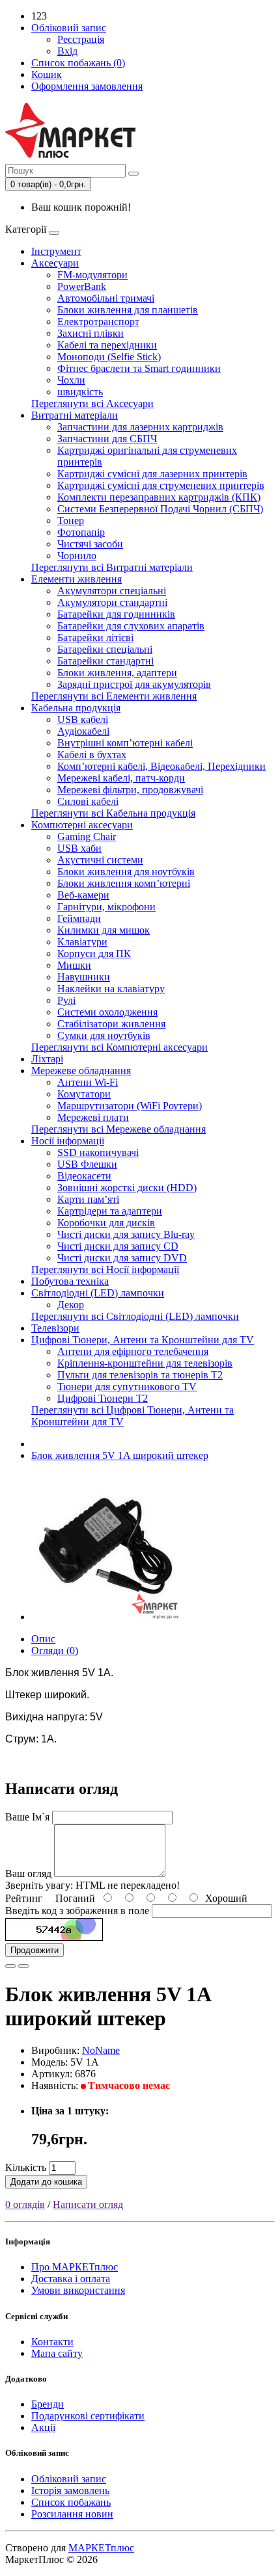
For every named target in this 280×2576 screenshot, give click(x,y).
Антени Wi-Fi (88, 1082)
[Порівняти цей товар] (23, 1966)
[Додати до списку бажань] (10, 1966)
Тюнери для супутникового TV (127, 1387)
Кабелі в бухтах (92, 755)
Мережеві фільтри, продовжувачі (130, 790)
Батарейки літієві (95, 637)
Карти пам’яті (88, 1199)
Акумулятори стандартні (112, 602)
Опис (43, 1639)
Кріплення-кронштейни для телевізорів (145, 1363)
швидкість (80, 392)
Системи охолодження (107, 1012)
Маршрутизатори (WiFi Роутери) (130, 1106)
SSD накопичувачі (98, 1152)
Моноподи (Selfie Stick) (109, 357)
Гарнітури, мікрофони (106, 907)
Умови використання (78, 2290)
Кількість (26, 2167)
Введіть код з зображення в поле (77, 1911)
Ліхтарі (47, 1059)
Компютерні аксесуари (82, 825)
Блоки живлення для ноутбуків (126, 872)
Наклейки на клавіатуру (111, 989)
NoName (101, 2050)
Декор (71, 1305)
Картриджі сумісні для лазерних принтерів (152, 474)
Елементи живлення (77, 579)
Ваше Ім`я (27, 1817)
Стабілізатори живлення (111, 1024)
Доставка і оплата (71, 2279)
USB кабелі (83, 719)
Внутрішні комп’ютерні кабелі (125, 743)
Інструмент (56, 251)
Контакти (52, 2342)
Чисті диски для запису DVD (122, 1258)
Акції (43, 2427)
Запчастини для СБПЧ (107, 439)
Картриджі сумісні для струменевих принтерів (161, 485)
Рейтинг (24, 1898)
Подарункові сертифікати (88, 2416)
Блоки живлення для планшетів (128, 310)
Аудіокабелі (83, 731)
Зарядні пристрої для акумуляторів (134, 684)
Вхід (67, 51)
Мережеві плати (93, 1117)
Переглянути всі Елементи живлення (114, 696)
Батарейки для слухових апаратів (131, 626)
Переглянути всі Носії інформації (105, 1269)
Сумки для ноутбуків (104, 1035)
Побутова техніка (70, 1281)
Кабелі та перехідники (107, 345)
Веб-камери (83, 895)
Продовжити (35, 1950)
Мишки (74, 965)
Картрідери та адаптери (110, 1211)
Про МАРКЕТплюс (75, 2267)
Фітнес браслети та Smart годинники (139, 368)
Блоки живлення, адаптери (117, 673)
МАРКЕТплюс (101, 2548)
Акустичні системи (100, 860)
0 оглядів (25, 2204)
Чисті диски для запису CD (118, 1246)
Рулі (66, 1000)
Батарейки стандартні (105, 661)
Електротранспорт (98, 322)
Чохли (71, 380)
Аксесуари (55, 263)
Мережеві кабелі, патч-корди (121, 778)
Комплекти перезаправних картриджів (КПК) (159, 497)
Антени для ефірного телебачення (133, 1351)
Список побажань (71, 2502)
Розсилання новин (72, 2514)
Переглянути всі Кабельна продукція (113, 813)
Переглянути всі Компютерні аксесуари (119, 1047)
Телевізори (55, 1328)
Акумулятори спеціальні (112, 591)
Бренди (48, 2404)
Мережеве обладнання (81, 1071)
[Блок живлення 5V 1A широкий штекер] (105, 1617)
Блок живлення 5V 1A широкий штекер (120, 1455)
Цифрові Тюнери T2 (103, 1398)
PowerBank (82, 286)
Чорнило (77, 556)
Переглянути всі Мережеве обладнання (119, 1129)
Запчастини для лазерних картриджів (140, 427)
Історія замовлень (70, 2491)
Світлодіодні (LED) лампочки (98, 1293)
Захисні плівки (91, 333)
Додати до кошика (46, 2182)
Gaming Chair (87, 836)
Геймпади (79, 918)
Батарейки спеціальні (105, 649)
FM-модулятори (92, 275)
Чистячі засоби (90, 544)
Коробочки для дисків (106, 1223)
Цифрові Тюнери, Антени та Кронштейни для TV (143, 1340)
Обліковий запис (69, 2479)
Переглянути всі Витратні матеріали (112, 567)
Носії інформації (68, 1141)
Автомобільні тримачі (106, 298)
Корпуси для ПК (94, 953)
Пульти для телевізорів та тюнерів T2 (140, 1375)
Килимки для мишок (104, 930)
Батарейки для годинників (116, 614)
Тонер (71, 520)
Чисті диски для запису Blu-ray (126, 1234)
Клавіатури (82, 942)
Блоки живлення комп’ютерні (124, 883)
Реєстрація (81, 39)
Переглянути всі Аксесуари (92, 403)
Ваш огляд (28, 1873)
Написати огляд (88, 2204)
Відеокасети (84, 1176)
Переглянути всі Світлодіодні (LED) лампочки (135, 1316)
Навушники (84, 977)
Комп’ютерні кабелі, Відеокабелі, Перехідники (161, 766)
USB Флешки (87, 1164)
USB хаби (79, 848)
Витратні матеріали (75, 415)
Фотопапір (81, 532)
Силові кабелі (88, 801)
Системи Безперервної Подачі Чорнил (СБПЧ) (160, 509)
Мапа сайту (57, 2353)
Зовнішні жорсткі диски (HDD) (127, 1188)
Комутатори (84, 1094)
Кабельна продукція (76, 708)
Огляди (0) (55, 1650)
